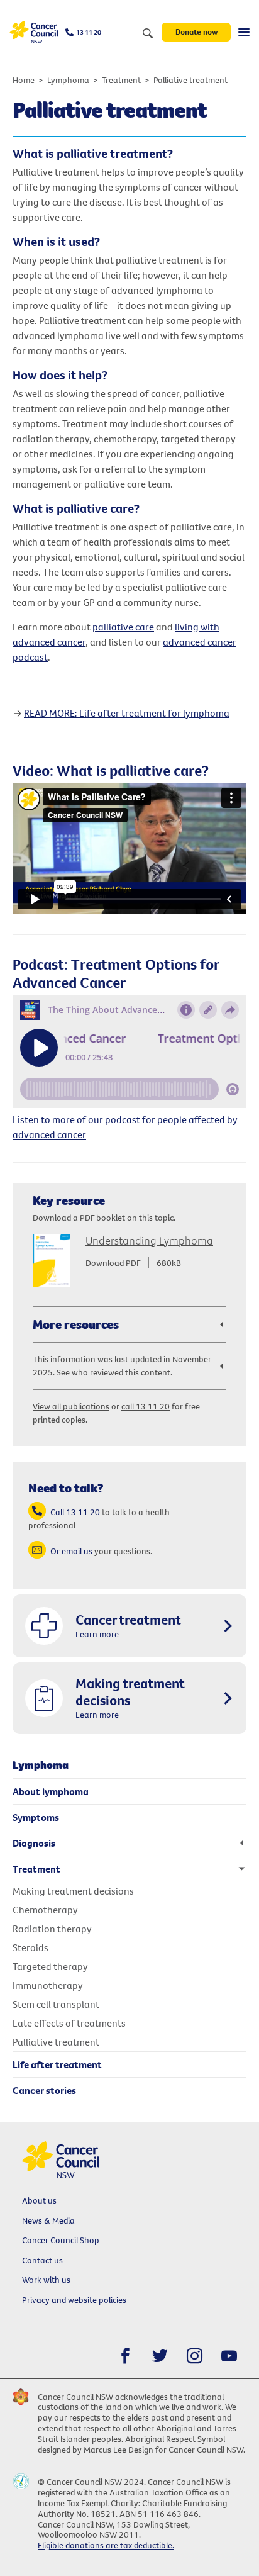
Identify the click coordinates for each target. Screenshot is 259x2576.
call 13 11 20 (146, 1406)
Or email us (71, 1551)
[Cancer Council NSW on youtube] (229, 2356)
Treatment (121, 80)
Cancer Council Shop (61, 2240)
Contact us (42, 2260)
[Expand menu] (244, 32)
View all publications (71, 1406)
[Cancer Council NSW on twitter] (160, 2356)
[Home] (34, 32)
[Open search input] (148, 34)
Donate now (196, 31)
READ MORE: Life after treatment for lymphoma (127, 713)
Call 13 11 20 (75, 1512)
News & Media (48, 2220)
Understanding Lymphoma (149, 1240)
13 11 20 (89, 32)
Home (24, 80)
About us (39, 2200)
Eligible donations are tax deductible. (106, 2545)
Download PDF (113, 1263)
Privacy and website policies (74, 2300)
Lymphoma (68, 80)
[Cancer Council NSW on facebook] (125, 2356)
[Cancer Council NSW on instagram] (195, 2356)
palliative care (123, 627)
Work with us (46, 2280)
